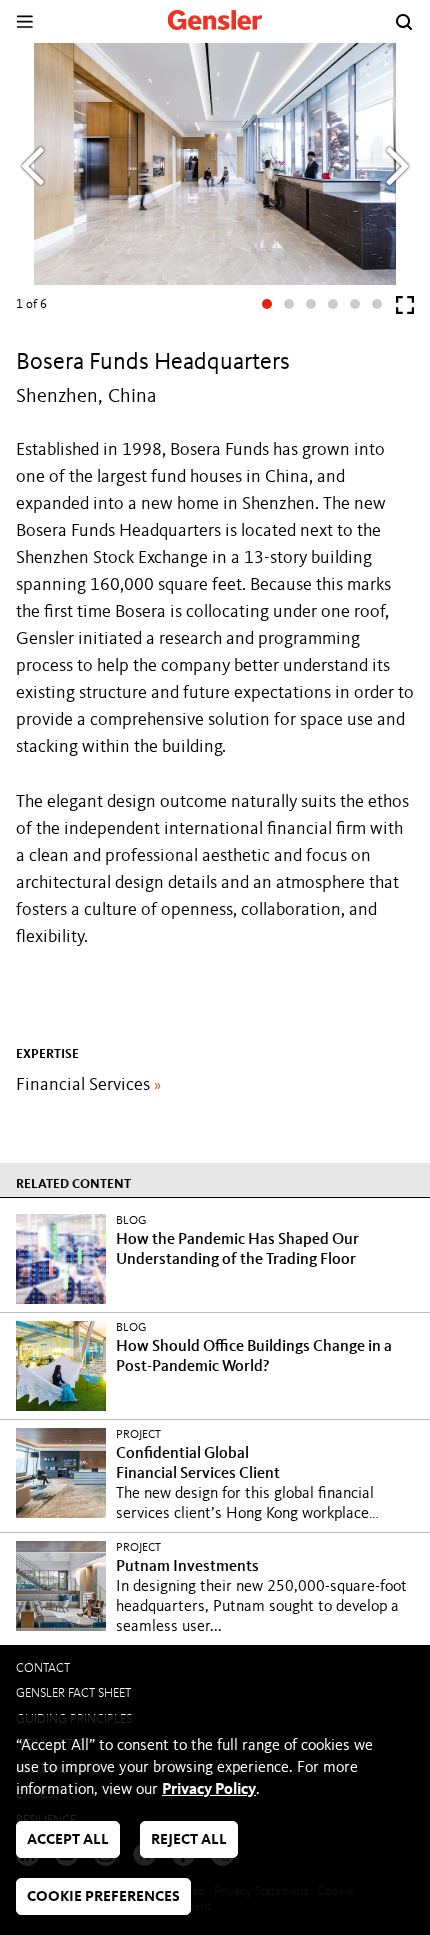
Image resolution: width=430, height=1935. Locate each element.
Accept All (68, 1840)
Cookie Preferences (103, 1897)
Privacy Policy (209, 1790)
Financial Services (88, 1085)
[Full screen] (405, 309)
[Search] (404, 22)
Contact (43, 1668)
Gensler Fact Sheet (73, 1693)
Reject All (189, 1840)
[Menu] (24, 21)
